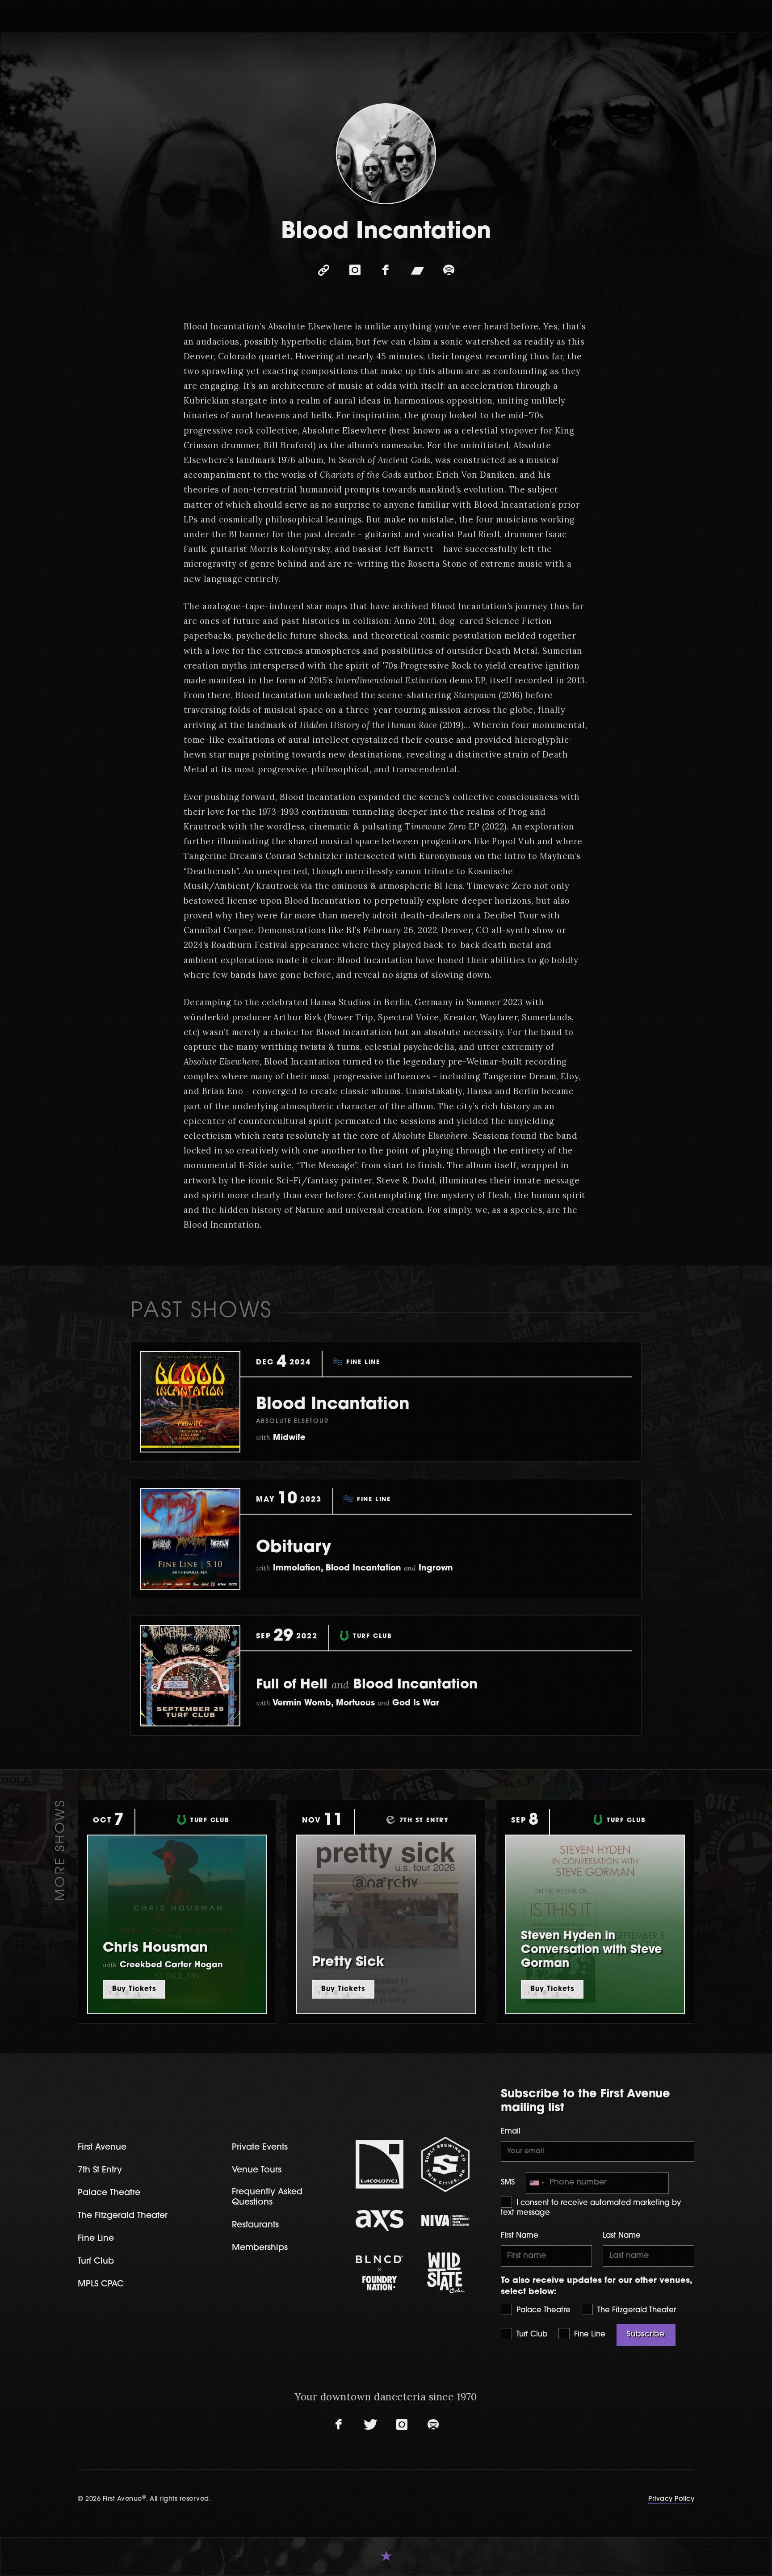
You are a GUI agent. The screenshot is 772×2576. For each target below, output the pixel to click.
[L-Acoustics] (380, 2164)
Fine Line (589, 2335)
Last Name (622, 2236)
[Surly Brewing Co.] (445, 2164)
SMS (508, 2183)
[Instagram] (355, 270)
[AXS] (380, 2220)
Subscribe (646, 2335)
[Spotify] (449, 270)
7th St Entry (100, 2170)
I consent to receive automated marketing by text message (591, 2208)
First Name (520, 2236)
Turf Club (531, 2335)
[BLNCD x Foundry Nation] (380, 2273)
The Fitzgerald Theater (636, 2311)
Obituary (294, 1548)
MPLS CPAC (101, 2284)
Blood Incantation (333, 1405)
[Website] (323, 270)
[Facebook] (386, 270)
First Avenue (102, 2148)
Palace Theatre (542, 2311)
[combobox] (537, 2183)
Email (511, 2132)
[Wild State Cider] (445, 2273)
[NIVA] (445, 2220)
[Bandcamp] (417, 270)
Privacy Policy (671, 2499)
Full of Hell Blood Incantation (367, 1685)
